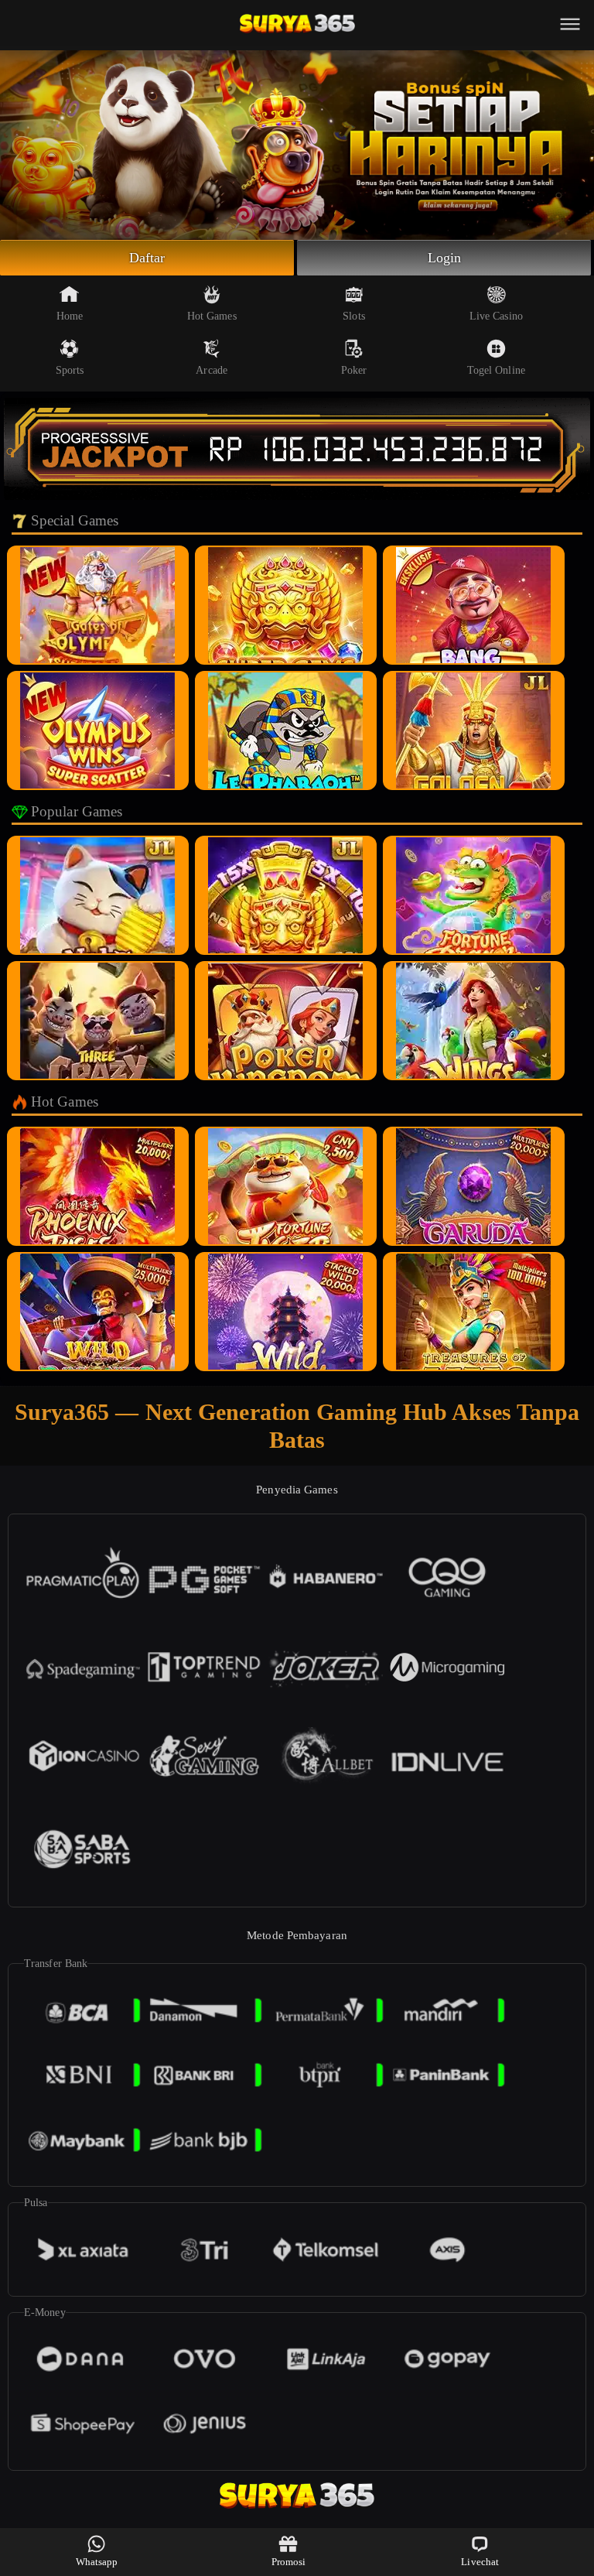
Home (70, 316)
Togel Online (496, 370)
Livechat (480, 2562)
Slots (354, 316)
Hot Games (212, 316)
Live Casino (496, 316)
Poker (354, 370)
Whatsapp (97, 2562)
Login (445, 258)
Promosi (289, 2562)
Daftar (147, 258)
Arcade (212, 370)
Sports (70, 370)
